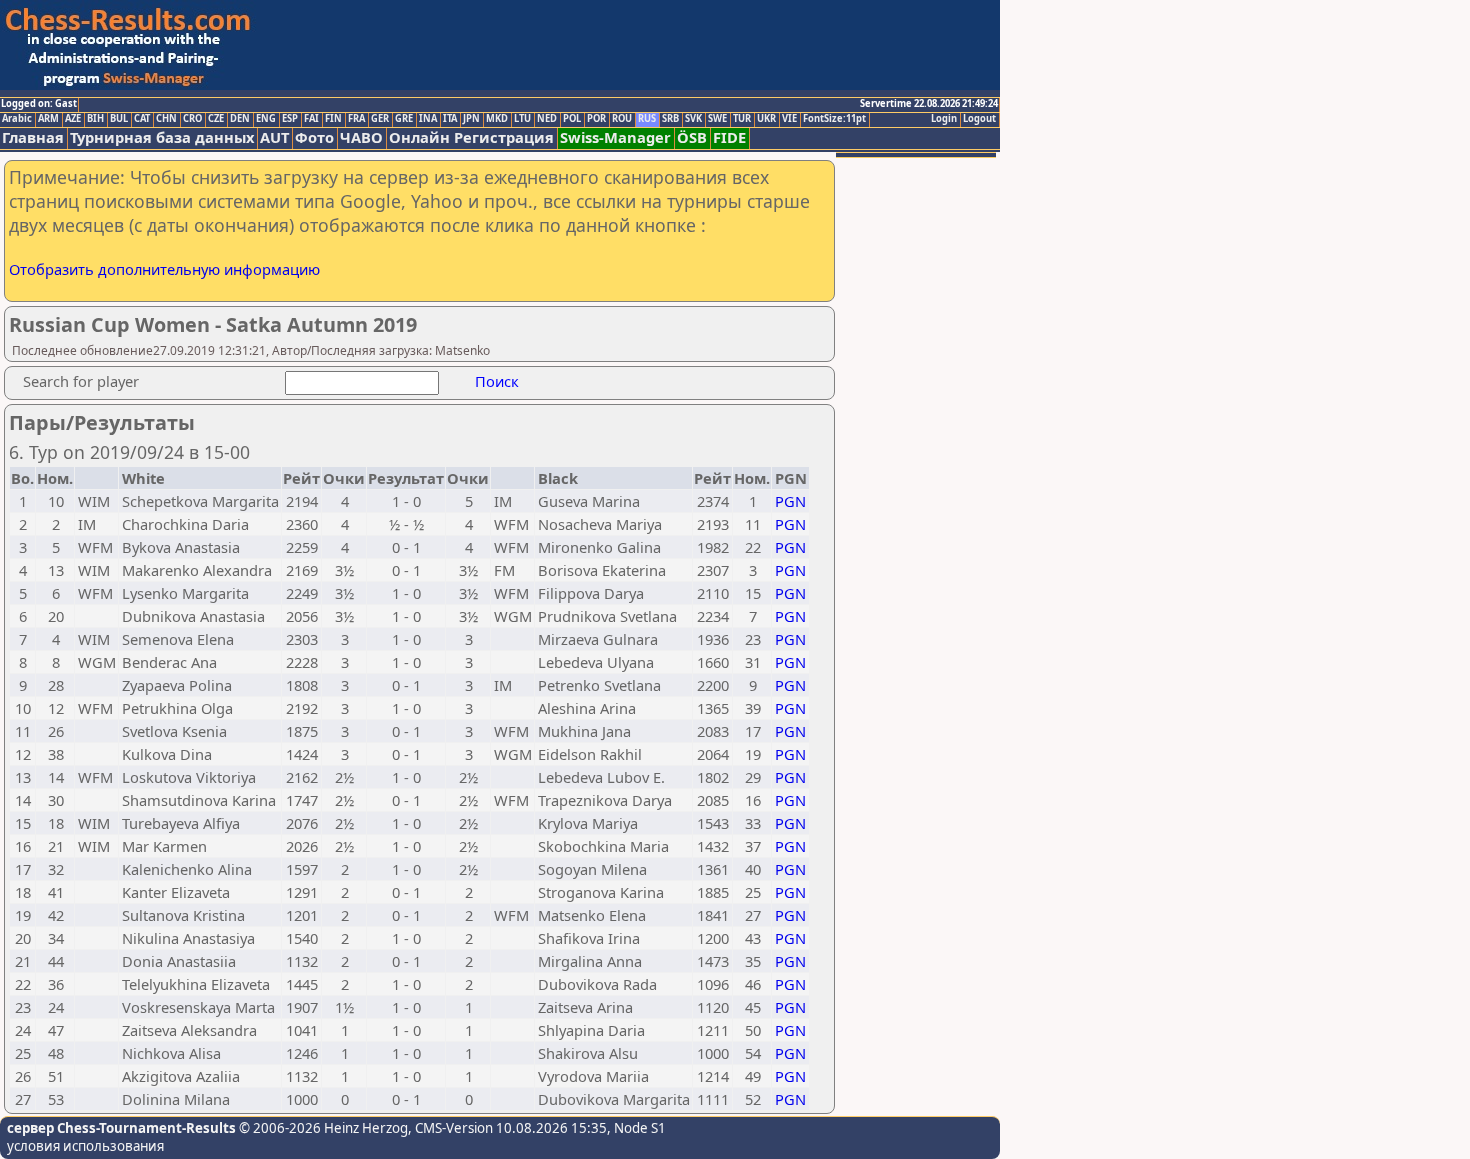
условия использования (85, 1146)
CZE (216, 119)
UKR (766, 119)
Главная (33, 137)
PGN (790, 501)
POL (572, 119)
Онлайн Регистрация (471, 137)
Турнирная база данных (162, 137)
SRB (670, 119)
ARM (48, 119)
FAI (311, 119)
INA (428, 119)
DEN (240, 119)
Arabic (17, 119)
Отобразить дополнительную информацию (164, 269)
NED (547, 119)
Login (944, 119)
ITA (450, 119)
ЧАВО (361, 137)
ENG (266, 119)
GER (380, 119)
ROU (622, 119)
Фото (314, 137)
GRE (404, 119)
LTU (522, 119)
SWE (717, 119)
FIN (333, 119)
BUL (119, 119)
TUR (742, 119)
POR (596, 119)
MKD (497, 119)
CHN (166, 119)
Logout (979, 119)
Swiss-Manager (615, 137)
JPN (471, 119)
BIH (95, 119)
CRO (192, 119)
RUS (647, 119)
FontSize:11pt (834, 119)
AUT (274, 137)
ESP (290, 119)
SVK (693, 119)
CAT (142, 119)
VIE (789, 119)
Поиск (497, 381)
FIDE (729, 137)
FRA (356, 119)
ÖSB (692, 137)
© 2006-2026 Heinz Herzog (322, 1128)
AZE (73, 119)
